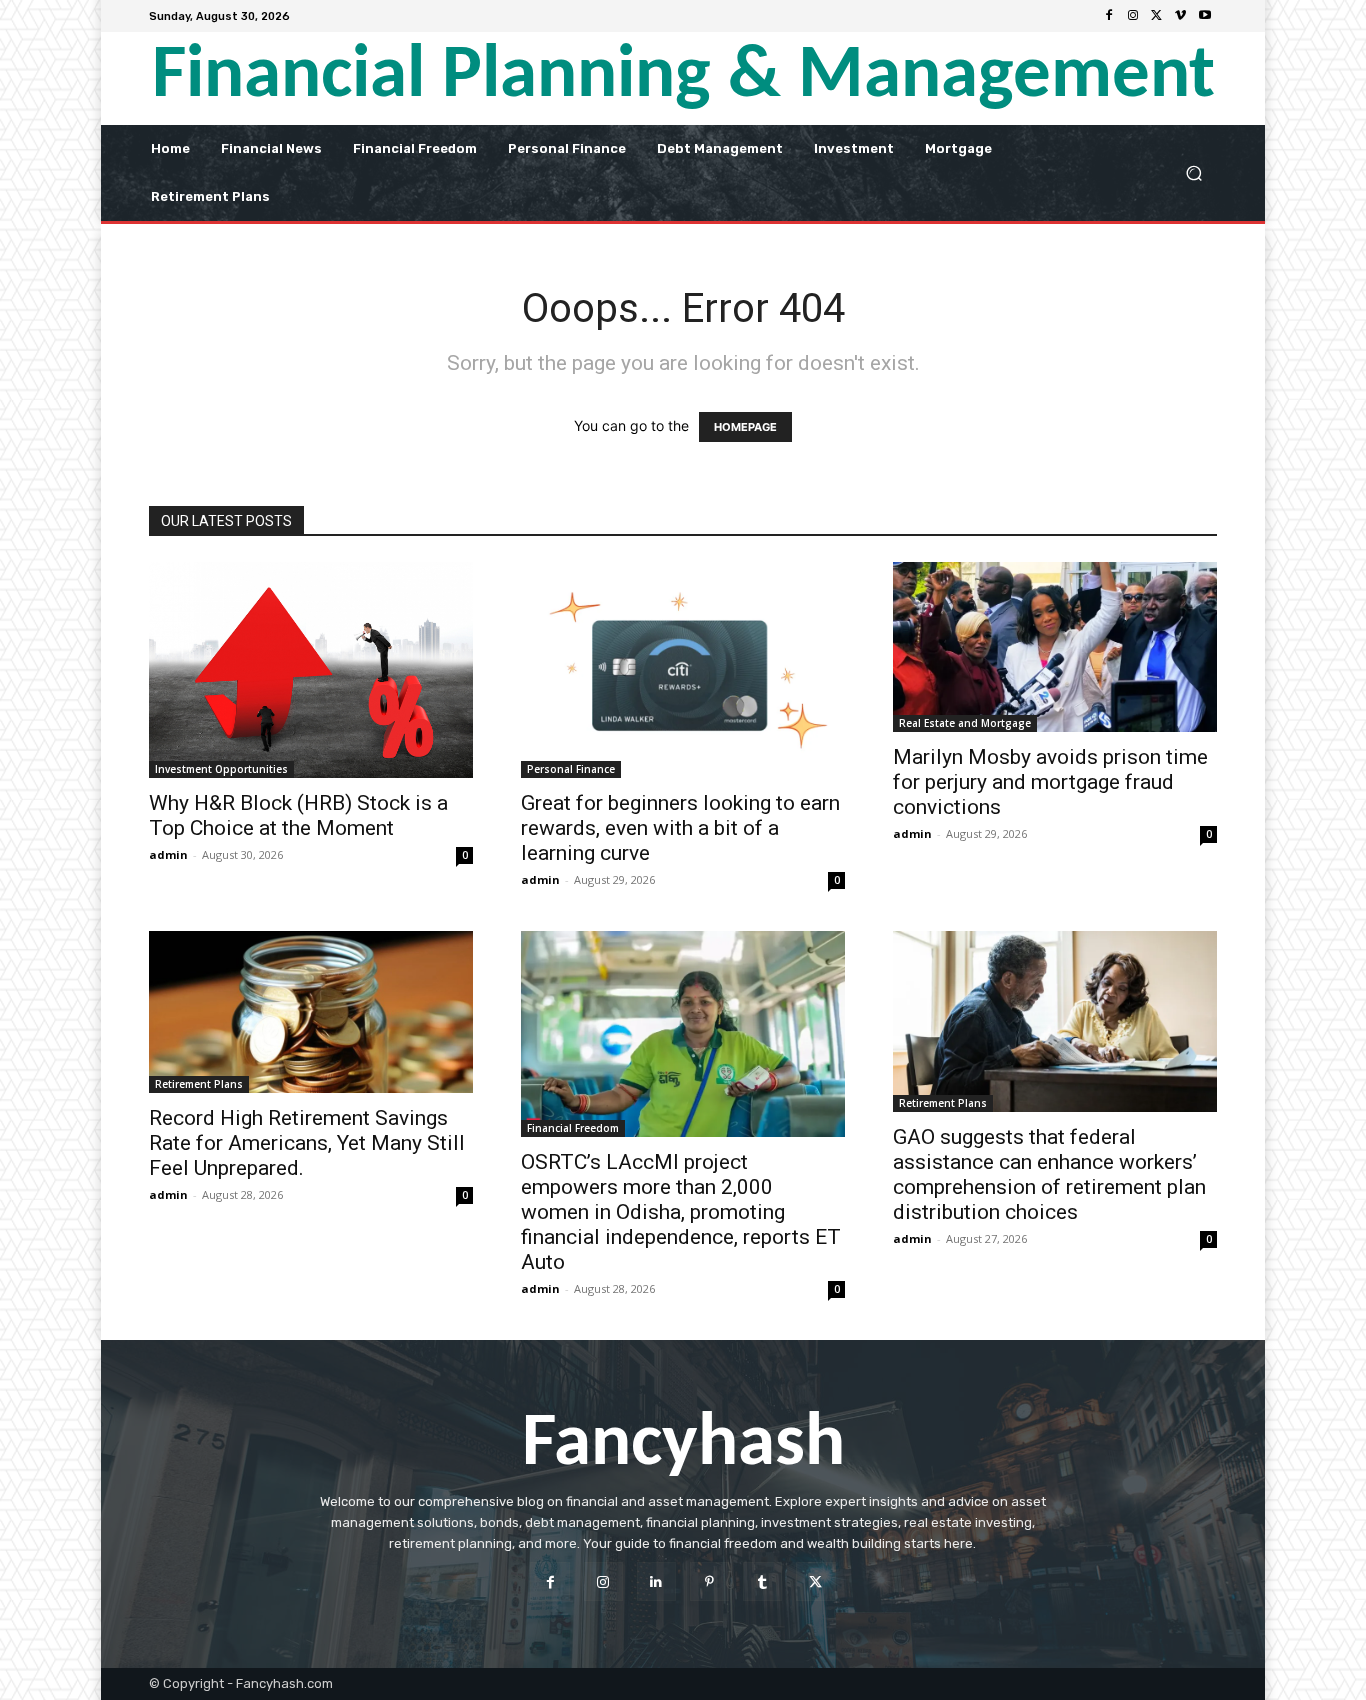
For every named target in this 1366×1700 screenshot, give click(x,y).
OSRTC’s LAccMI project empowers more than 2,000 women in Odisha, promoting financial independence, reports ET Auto (681, 1212)
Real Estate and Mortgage (965, 723)
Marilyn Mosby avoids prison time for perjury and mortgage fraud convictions (1050, 782)
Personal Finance (571, 769)
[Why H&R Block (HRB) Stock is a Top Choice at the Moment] (311, 670)
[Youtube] (1205, 16)
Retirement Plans (199, 1084)
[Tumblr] (762, 1581)
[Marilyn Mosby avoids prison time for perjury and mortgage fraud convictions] (1055, 647)
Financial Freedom (573, 1128)
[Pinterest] (709, 1581)
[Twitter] (1157, 16)
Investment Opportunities (221, 769)
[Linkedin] (656, 1581)
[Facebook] (1109, 16)
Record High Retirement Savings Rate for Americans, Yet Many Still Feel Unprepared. (307, 1143)
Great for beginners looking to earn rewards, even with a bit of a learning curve (680, 828)
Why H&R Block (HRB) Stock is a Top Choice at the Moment (298, 815)
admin (168, 854)
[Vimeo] (1181, 16)
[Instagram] (1133, 16)
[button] (1193, 172)
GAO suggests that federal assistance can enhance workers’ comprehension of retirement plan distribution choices (1049, 1174)
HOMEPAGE (745, 427)
